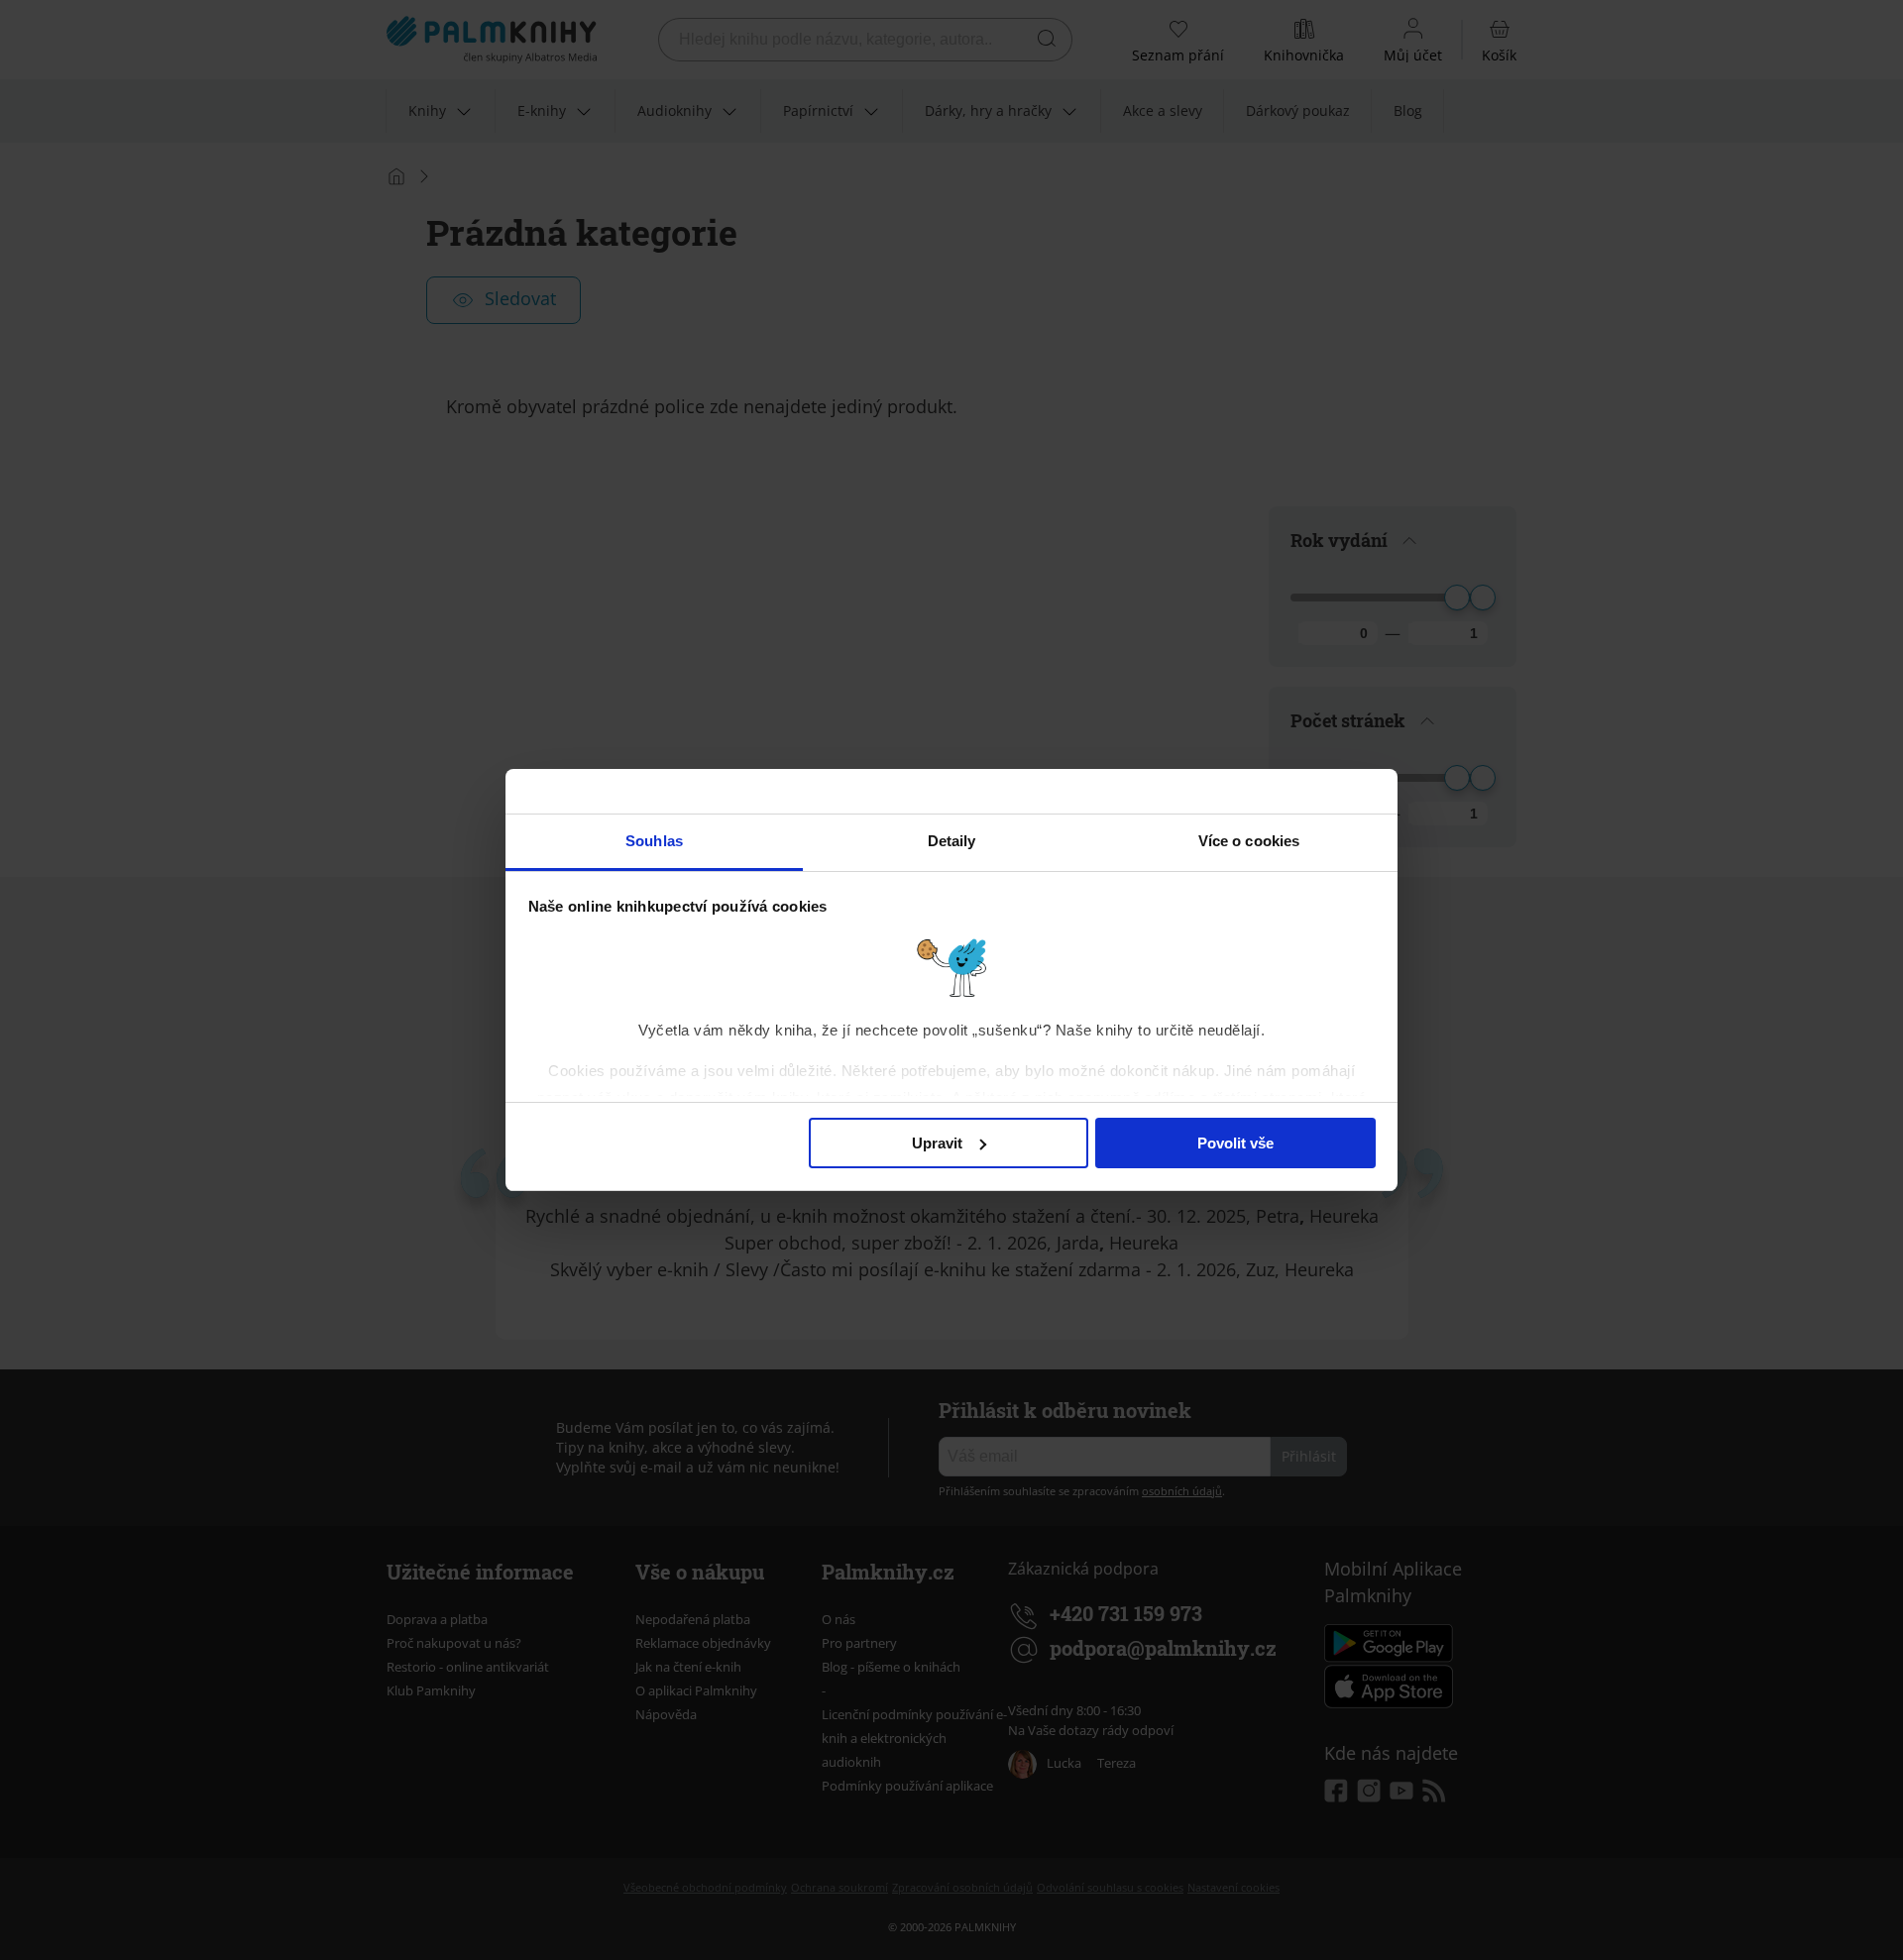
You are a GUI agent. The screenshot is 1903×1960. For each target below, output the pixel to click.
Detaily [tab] (952, 841)
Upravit (937, 1143)
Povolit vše (1235, 1143)
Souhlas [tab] (654, 841)
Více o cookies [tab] (1249, 841)
